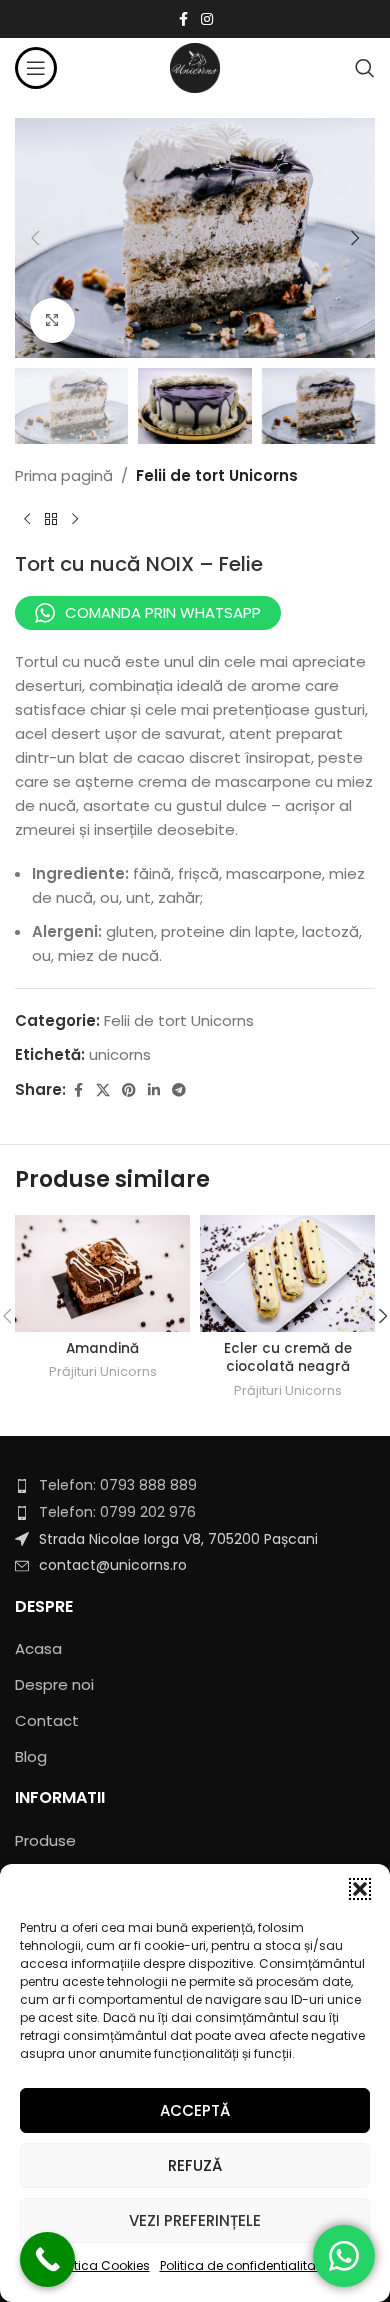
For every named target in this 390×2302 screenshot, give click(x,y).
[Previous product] (27, 520)
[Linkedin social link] (154, 1090)
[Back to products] (51, 520)
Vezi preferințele (195, 2220)
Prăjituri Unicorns (103, 1371)
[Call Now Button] (47, 2259)
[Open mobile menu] (36, 68)
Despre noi (54, 1684)
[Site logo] (195, 66)
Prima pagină (64, 475)
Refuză (195, 2165)
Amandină (102, 1348)
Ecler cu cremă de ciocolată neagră (288, 1358)
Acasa (38, 1648)
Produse (45, 1840)
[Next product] (75, 520)
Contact (47, 1720)
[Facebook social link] (183, 19)
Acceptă (195, 2110)
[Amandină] (102, 1273)
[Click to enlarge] (52, 320)
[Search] (365, 68)
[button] (360, 1889)
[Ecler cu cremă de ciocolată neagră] (287, 1273)
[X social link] (103, 1090)
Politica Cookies (102, 2265)
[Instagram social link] (207, 19)
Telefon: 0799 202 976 (117, 1512)
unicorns (120, 1054)
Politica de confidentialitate (243, 2265)
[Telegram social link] (179, 1090)
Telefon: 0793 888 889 (118, 1485)
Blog (31, 1756)
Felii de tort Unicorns (217, 475)
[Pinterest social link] (129, 1090)
